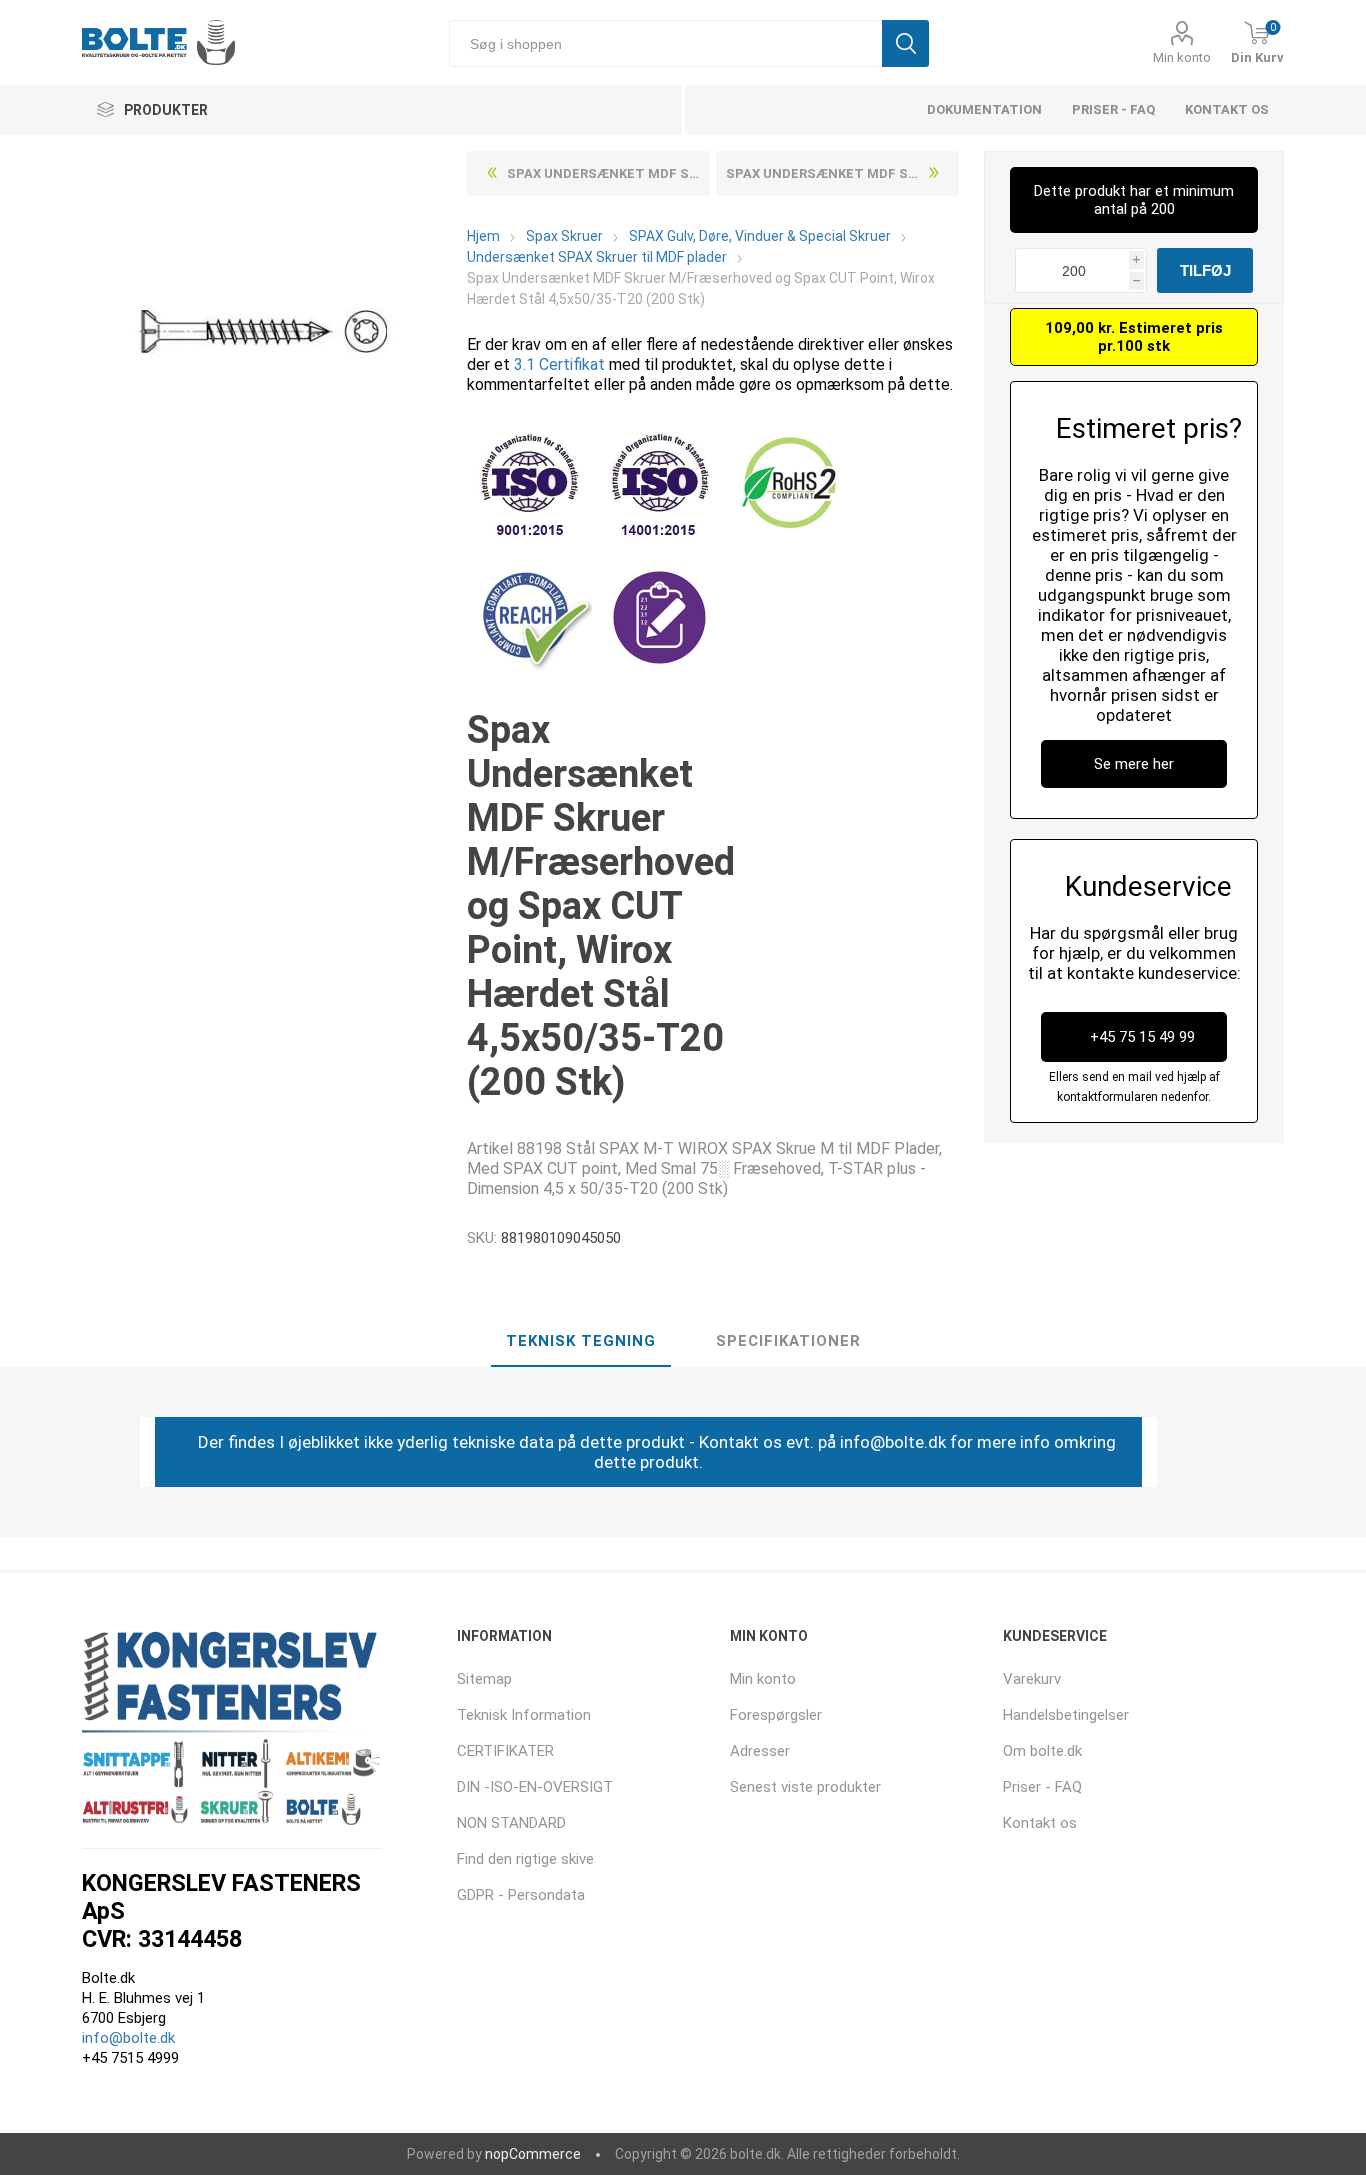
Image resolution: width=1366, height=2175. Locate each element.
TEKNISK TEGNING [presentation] (581, 1341)
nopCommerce (533, 2154)
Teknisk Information (524, 1715)
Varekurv (1032, 1679)
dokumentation (984, 109)
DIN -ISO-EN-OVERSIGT (535, 1787)
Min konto (1182, 57)
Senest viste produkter (805, 1787)
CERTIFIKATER (505, 1751)
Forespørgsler (776, 1715)
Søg (905, 43)
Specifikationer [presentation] (788, 1341)
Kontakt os (1227, 109)
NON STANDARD (511, 1823)
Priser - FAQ (1113, 109)
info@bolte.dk (128, 2038)
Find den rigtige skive (525, 1859)
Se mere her (1134, 764)
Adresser (760, 1751)
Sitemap (484, 1679)
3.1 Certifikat (559, 364)
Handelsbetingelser (1066, 1715)
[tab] (581, 1342)
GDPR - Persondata (521, 1895)
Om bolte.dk (1042, 1751)
